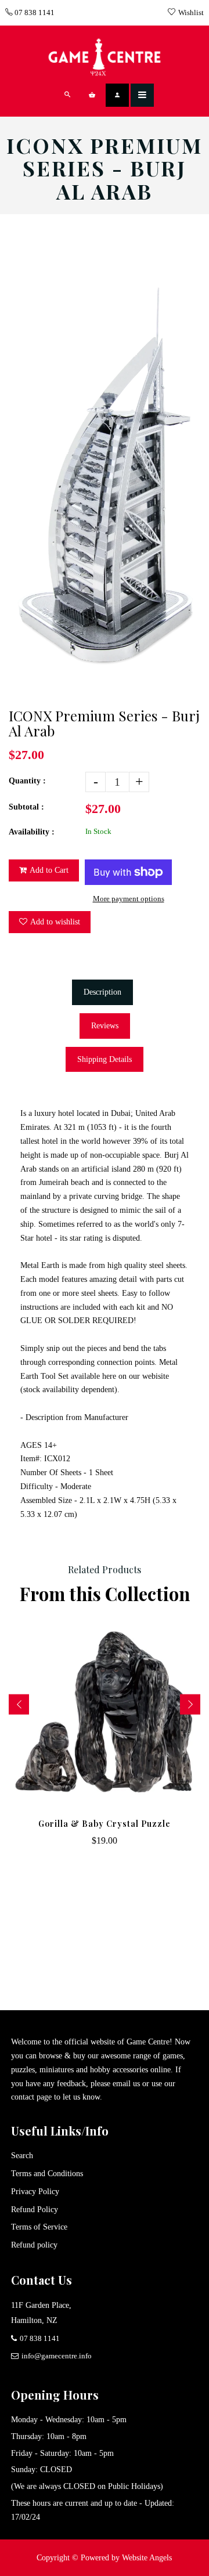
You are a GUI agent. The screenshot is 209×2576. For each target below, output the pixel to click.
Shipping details (105, 1059)
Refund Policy (35, 2210)
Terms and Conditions (47, 2174)
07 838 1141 (34, 12)
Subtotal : (26, 807)
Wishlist (191, 12)
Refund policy (34, 2245)
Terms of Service (39, 2227)
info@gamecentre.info (57, 2356)
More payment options (129, 899)
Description (102, 992)
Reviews (105, 1026)
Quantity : (27, 781)
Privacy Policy (35, 2192)
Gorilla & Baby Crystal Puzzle (105, 1824)
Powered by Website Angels (126, 2558)
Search (22, 2156)
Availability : (32, 832)
